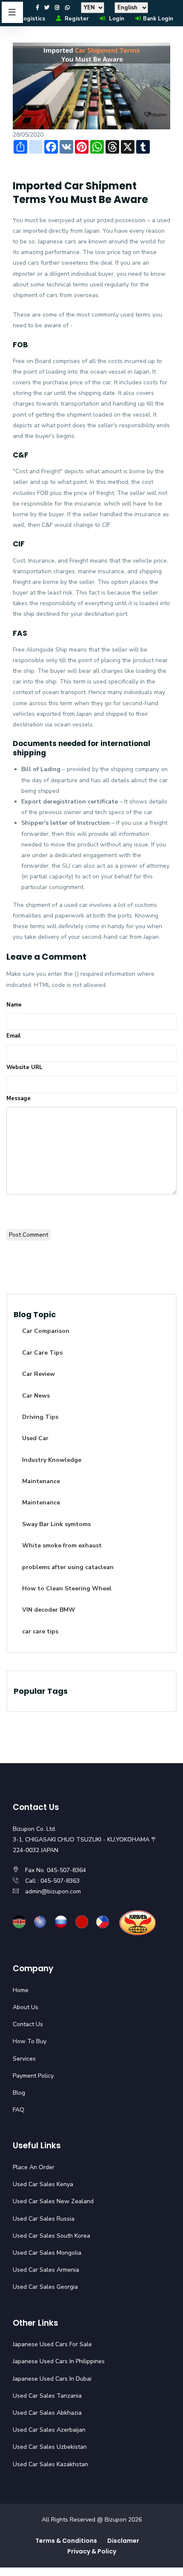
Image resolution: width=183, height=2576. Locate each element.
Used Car (35, 1438)
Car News (36, 1396)
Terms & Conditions (66, 2541)
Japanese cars (57, 242)
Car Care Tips (42, 1353)
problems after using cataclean (68, 1567)
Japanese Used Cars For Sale (52, 2344)
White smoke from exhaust (62, 1545)
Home (21, 1990)
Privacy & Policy (92, 2551)
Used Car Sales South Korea (51, 2236)
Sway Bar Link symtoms (56, 1524)
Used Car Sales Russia (44, 2219)
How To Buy (30, 2041)
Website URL (24, 1067)
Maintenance (41, 1481)
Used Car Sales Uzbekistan (50, 2447)
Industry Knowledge (52, 1460)
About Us (26, 2007)
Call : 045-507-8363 (52, 1881)
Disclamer (123, 2541)
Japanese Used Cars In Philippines (59, 2361)
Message (19, 1098)
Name (14, 1005)
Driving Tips (40, 1417)
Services (24, 2059)
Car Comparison (46, 1331)
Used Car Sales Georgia (45, 2287)
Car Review (39, 1374)
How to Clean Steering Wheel (67, 1588)
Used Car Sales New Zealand (53, 2201)
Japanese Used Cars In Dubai (52, 2379)
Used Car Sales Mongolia (47, 2253)
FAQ (19, 2110)
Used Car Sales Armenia (46, 2270)
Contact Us (28, 2024)
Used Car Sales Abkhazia (47, 2413)
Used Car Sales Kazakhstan (50, 2464)
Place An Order (34, 2167)
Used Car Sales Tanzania (47, 2396)
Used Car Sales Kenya (43, 2184)
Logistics (33, 19)
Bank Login (158, 19)
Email (13, 1036)
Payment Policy (33, 2076)
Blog (19, 2093)
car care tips (40, 1631)
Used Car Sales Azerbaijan (49, 2430)
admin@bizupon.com (53, 1891)
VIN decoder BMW (49, 1610)
